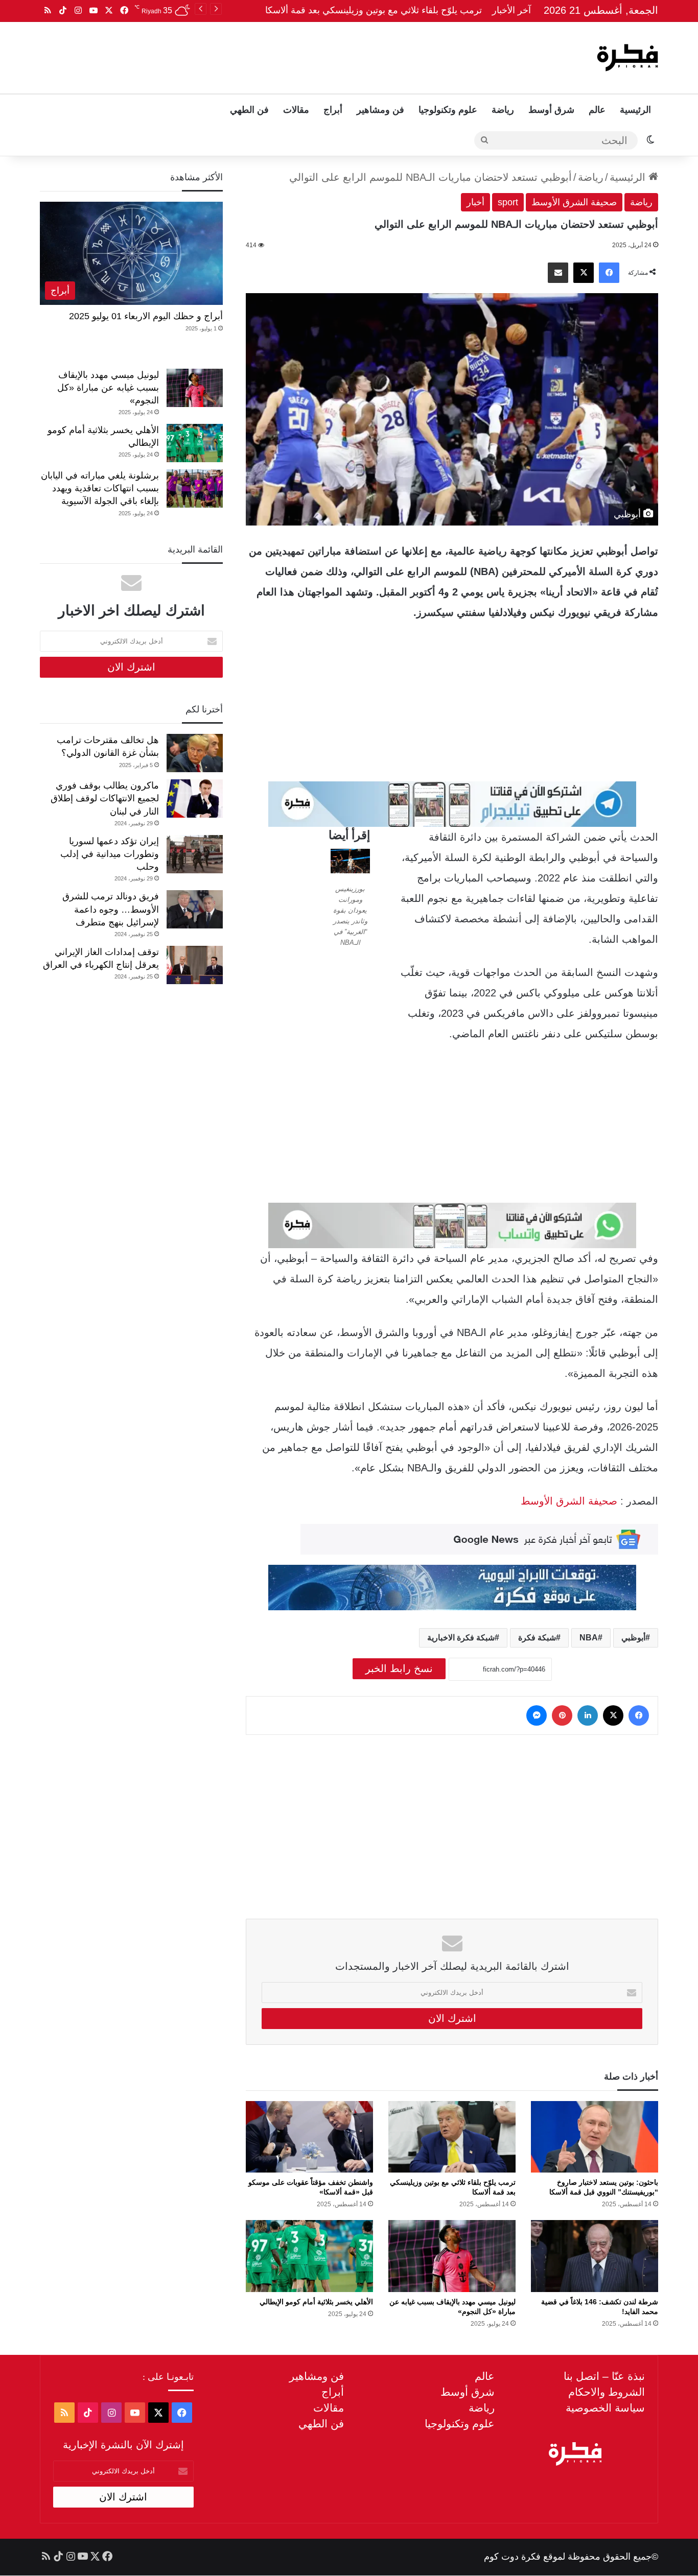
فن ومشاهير (380, 110)
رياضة (503, 110)
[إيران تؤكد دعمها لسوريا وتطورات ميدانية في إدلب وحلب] (195, 854)
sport (508, 202)
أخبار (475, 202)
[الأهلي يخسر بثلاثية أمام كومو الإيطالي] (309, 2256)
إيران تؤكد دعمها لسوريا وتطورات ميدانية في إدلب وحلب (110, 854)
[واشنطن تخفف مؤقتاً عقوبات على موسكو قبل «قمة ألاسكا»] (309, 2137)
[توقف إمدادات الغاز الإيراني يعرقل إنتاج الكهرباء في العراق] (195, 965)
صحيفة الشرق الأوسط (574, 202)
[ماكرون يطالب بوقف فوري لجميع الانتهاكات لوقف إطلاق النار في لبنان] (195, 798)
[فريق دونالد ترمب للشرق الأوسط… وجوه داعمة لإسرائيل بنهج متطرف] (195, 909)
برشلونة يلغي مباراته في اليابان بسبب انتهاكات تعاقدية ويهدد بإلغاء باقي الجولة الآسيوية (100, 488)
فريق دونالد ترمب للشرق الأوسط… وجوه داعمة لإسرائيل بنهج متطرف (111, 909)
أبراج (333, 110)
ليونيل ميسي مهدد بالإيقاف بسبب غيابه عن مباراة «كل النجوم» (108, 388)
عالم (597, 110)
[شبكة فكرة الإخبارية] (627, 58)
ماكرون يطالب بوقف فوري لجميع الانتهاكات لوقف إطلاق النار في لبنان (105, 798)
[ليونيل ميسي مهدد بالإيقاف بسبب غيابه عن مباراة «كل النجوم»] (452, 2256)
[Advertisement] (245, 55)
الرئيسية (635, 110)
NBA (589, 1638)
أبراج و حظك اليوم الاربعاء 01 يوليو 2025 (146, 316)
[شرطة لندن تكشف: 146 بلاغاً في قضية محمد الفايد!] (595, 2256)
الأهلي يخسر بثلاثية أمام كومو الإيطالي (316, 2302)
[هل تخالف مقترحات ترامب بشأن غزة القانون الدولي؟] (195, 753)
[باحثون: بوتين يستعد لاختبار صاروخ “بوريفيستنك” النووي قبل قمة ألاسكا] (595, 2137)
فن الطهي (249, 110)
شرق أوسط (551, 110)
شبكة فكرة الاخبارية (461, 1638)
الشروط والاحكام (607, 2392)
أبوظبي (633, 1638)
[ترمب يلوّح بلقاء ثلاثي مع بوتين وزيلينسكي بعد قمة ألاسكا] (452, 2137)
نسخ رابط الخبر (399, 1668)
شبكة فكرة (537, 1638)
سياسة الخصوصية (605, 2408)
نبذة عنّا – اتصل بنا (604, 2376)
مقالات (296, 110)
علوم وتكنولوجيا (448, 110)
